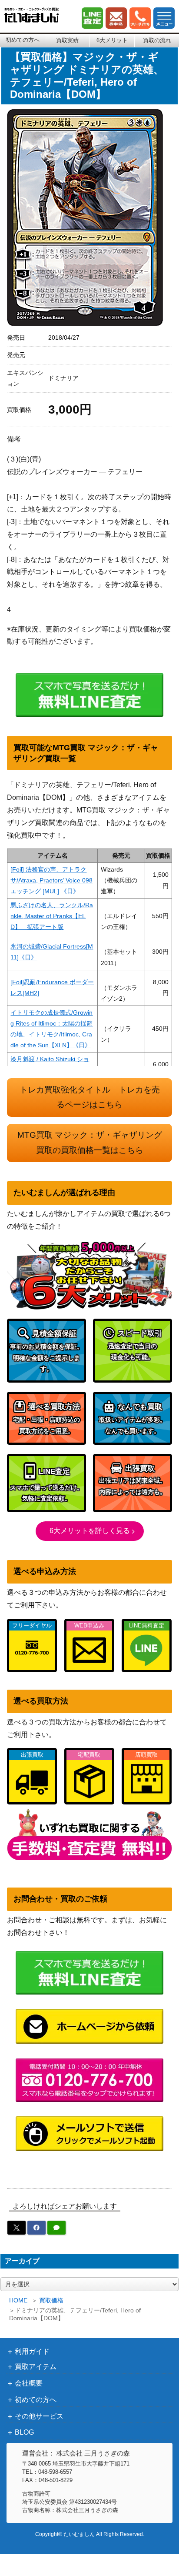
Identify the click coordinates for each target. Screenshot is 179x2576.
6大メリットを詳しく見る (90, 1531)
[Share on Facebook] (36, 2228)
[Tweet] (17, 2228)
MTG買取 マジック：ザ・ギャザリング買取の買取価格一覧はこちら (90, 1143)
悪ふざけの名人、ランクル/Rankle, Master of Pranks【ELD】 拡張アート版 (52, 916)
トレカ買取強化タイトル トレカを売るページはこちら (90, 1097)
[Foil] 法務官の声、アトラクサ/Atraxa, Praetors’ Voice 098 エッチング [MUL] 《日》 (51, 880)
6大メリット (112, 40)
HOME (18, 2300)
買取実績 (67, 40)
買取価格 (51, 2300)
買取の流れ (157, 40)
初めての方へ (23, 40)
